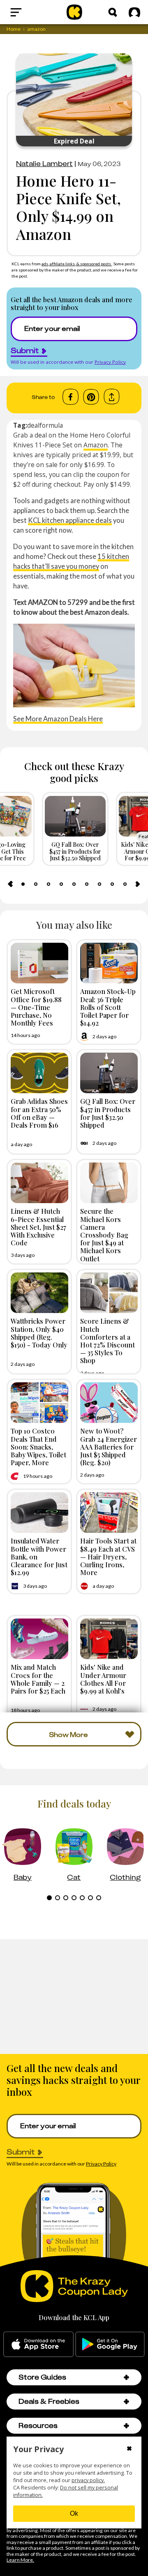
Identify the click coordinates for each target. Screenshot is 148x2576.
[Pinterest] (91, 397)
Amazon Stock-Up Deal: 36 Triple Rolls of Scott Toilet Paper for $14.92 (108, 1007)
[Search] (113, 12)
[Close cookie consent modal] (129, 2449)
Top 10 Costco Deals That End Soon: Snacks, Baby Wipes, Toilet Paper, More (38, 1446)
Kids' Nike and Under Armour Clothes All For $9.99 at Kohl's (103, 1679)
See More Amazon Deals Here (58, 719)
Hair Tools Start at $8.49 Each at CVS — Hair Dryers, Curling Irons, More (108, 1556)
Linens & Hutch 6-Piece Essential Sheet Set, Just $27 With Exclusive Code (38, 1227)
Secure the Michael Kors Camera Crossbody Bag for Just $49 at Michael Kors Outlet (104, 1234)
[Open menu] (30, 12)
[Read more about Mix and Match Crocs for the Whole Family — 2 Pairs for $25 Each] (39, 1639)
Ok (74, 2513)
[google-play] (110, 2344)
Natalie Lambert (44, 164)
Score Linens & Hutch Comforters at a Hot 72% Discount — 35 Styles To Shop (108, 1340)
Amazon (96, 445)
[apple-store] (38, 2344)
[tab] (23, 884)
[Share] (112, 397)
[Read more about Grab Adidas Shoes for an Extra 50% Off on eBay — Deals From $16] (39, 1073)
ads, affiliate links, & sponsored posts (77, 264)
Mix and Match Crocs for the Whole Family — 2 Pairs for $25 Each (38, 1679)
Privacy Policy (110, 362)
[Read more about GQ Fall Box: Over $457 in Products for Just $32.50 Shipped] (109, 1073)
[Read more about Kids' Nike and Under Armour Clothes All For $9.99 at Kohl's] (109, 1639)
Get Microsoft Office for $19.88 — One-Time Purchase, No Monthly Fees (36, 1007)
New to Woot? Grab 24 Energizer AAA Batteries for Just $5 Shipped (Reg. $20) (109, 1446)
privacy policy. (88, 2480)
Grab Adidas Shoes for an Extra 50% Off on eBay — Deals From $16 (39, 1113)
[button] (126, 2377)
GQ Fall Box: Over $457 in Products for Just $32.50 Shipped (108, 1113)
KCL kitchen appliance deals (70, 520)
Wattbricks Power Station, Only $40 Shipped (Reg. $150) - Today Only (39, 1333)
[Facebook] (71, 397)
